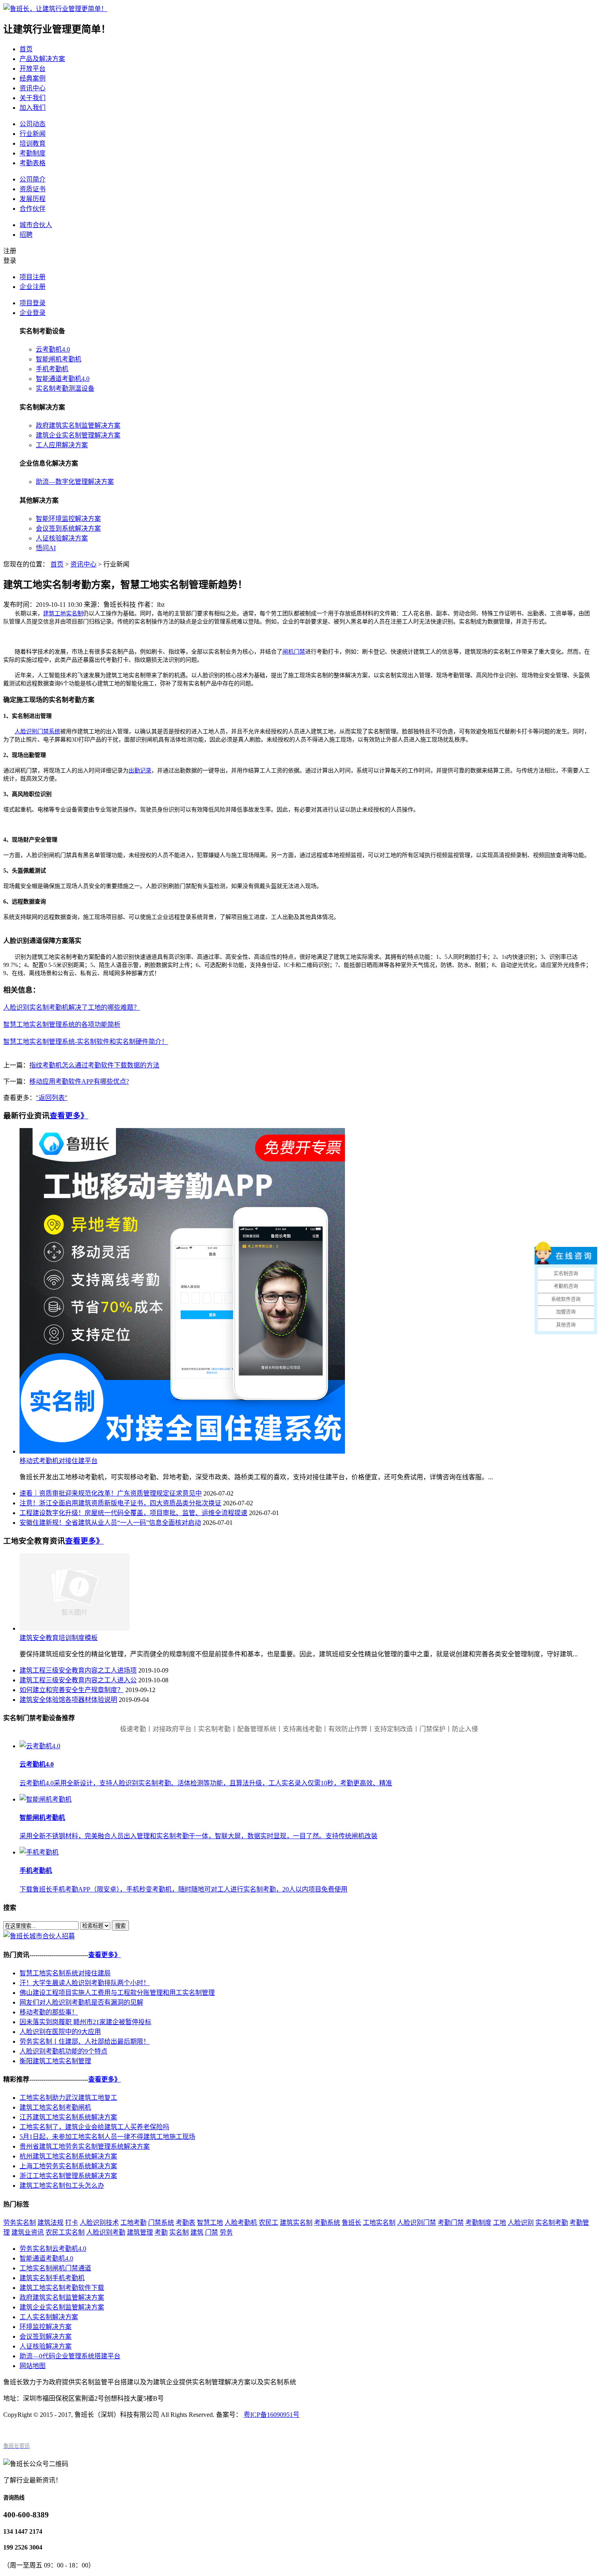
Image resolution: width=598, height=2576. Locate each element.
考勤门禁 (451, 2223)
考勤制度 (33, 153)
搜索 (120, 1926)
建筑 (197, 2232)
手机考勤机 (52, 369)
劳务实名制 (20, 2223)
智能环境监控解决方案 (68, 519)
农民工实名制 (65, 2232)
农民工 (268, 2223)
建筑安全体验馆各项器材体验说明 (68, 1700)
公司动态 (33, 124)
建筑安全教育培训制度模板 (59, 1638)
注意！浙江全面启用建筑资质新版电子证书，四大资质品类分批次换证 (120, 1503)
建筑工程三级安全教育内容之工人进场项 (78, 1670)
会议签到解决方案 (46, 2337)
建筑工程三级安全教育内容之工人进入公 (78, 1680)
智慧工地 (210, 2223)
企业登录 (33, 313)
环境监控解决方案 (46, 2327)
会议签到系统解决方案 (68, 528)
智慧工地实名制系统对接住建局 (65, 1973)
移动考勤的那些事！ (49, 2012)
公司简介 (33, 179)
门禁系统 (161, 2223)
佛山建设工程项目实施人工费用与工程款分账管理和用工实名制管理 (117, 1993)
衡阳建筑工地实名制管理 (55, 2061)
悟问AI (46, 548)
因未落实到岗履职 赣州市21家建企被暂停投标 (85, 2022)
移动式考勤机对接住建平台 (59, 1461)
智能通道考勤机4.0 (63, 379)
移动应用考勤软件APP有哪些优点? (79, 1081)
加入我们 (33, 108)
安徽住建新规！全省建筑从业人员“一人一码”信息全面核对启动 (110, 1523)
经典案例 (33, 78)
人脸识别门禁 (417, 2223)
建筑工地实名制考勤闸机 (55, 2107)
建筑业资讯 (28, 2232)
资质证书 (33, 189)
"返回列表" (52, 1098)
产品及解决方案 (42, 59)
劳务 (226, 2232)
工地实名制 (379, 2223)
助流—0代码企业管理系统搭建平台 (70, 2356)
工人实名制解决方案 (49, 2317)
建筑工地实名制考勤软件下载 (62, 2288)
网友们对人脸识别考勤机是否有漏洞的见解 (81, 2002)
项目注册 (33, 277)
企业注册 (33, 287)
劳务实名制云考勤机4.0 (53, 2249)
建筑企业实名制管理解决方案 (78, 435)
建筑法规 (50, 2223)
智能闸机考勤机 (59, 359)
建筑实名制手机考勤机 (52, 2278)
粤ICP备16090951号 (272, 2415)
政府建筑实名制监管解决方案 (78, 425)
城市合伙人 (36, 225)
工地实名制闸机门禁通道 (55, 2268)
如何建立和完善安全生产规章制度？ (72, 1690)
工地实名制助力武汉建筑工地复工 (68, 2098)
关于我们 (33, 98)
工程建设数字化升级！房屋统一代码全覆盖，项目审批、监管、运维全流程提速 (133, 1513)
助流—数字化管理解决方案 (75, 482)
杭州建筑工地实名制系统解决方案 (68, 2156)
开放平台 (33, 69)
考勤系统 (327, 2223)
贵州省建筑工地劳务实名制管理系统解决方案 (85, 2146)
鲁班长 (351, 2223)
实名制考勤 (552, 2223)
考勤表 (186, 2223)
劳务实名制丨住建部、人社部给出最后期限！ (85, 2041)
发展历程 (33, 199)
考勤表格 (33, 163)
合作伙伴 (33, 209)
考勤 (161, 2232)
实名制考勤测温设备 (65, 388)
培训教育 (33, 143)
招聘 (26, 235)
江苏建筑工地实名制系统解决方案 (68, 2117)
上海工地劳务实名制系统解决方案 (68, 2166)
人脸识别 (521, 2223)
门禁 (212, 2232)
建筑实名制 (296, 2223)
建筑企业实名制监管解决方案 (62, 2307)
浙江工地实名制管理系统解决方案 (68, 2176)
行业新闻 (33, 134)
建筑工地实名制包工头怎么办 (62, 2186)
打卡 (72, 2223)
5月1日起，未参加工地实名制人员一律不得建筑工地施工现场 (107, 2137)
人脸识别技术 (99, 2223)
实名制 (179, 2232)
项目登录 (33, 303)
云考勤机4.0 (53, 349)
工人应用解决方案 (62, 445)
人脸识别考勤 (106, 2232)
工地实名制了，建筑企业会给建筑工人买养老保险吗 (94, 2127)
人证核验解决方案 (62, 538)
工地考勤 (133, 2223)
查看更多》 (69, 1116)
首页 (26, 49)
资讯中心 (33, 88)
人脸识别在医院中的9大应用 (60, 2032)
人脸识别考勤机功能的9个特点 (63, 2051)
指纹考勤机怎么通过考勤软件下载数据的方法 (94, 1065)
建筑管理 (140, 2232)
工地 (500, 2223)
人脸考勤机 (241, 2223)
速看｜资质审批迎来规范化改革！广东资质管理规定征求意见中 (111, 1493)
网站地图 (33, 2366)
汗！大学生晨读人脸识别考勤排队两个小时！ (85, 1983)
